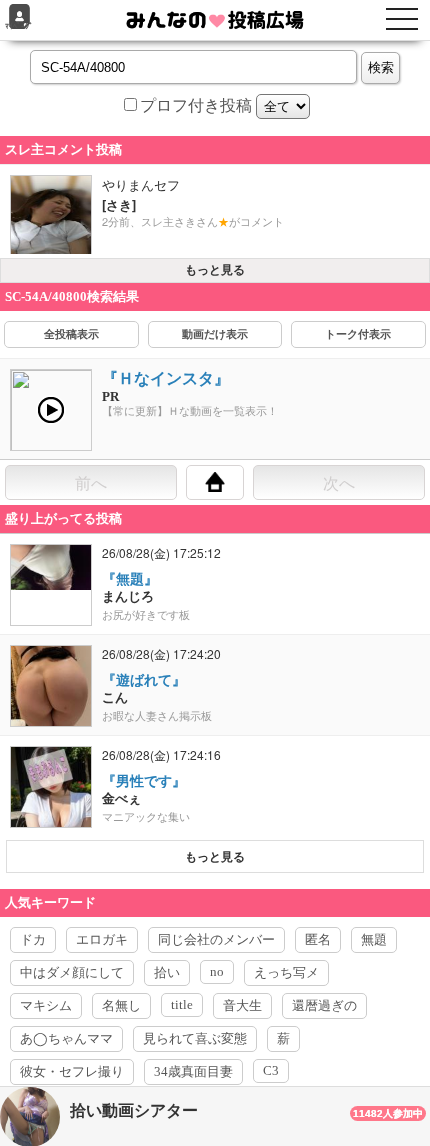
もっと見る (215, 270)
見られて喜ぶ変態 (195, 1038)
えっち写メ (286, 972)
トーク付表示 (358, 334)
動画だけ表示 (215, 334)
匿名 (318, 939)
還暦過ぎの (324, 1005)
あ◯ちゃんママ (66, 1038)
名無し (121, 1005)
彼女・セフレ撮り (72, 1071)
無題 (374, 939)
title (182, 1004)
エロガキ (102, 939)
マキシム (46, 1005)
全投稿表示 (71, 334)
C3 (271, 1070)
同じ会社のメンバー (216, 939)
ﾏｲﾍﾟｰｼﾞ (19, 26)
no (217, 971)
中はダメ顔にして (72, 972)
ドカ (33, 939)
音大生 (242, 1005)
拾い (167, 972)
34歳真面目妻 (193, 1071)
